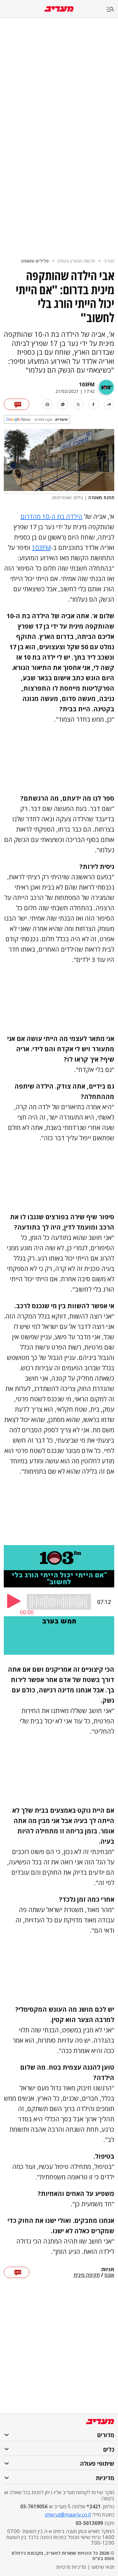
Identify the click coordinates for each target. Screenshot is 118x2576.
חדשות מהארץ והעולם (76, 261)
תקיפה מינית (87, 2275)
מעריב (109, 261)
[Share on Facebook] (94, 404)
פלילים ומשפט (35, 261)
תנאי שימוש (103, 2567)
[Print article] (47, 404)
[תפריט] (112, 10)
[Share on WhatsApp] (63, 404)
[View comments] (17, 404)
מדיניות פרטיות (71, 2567)
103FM (87, 384)
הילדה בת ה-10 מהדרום (51, 517)
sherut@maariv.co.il (68, 2515)
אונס (109, 2275)
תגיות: (107, 2270)
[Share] (109, 404)
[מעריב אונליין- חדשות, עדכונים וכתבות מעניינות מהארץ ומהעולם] (59, 9)
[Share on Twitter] (78, 404)
